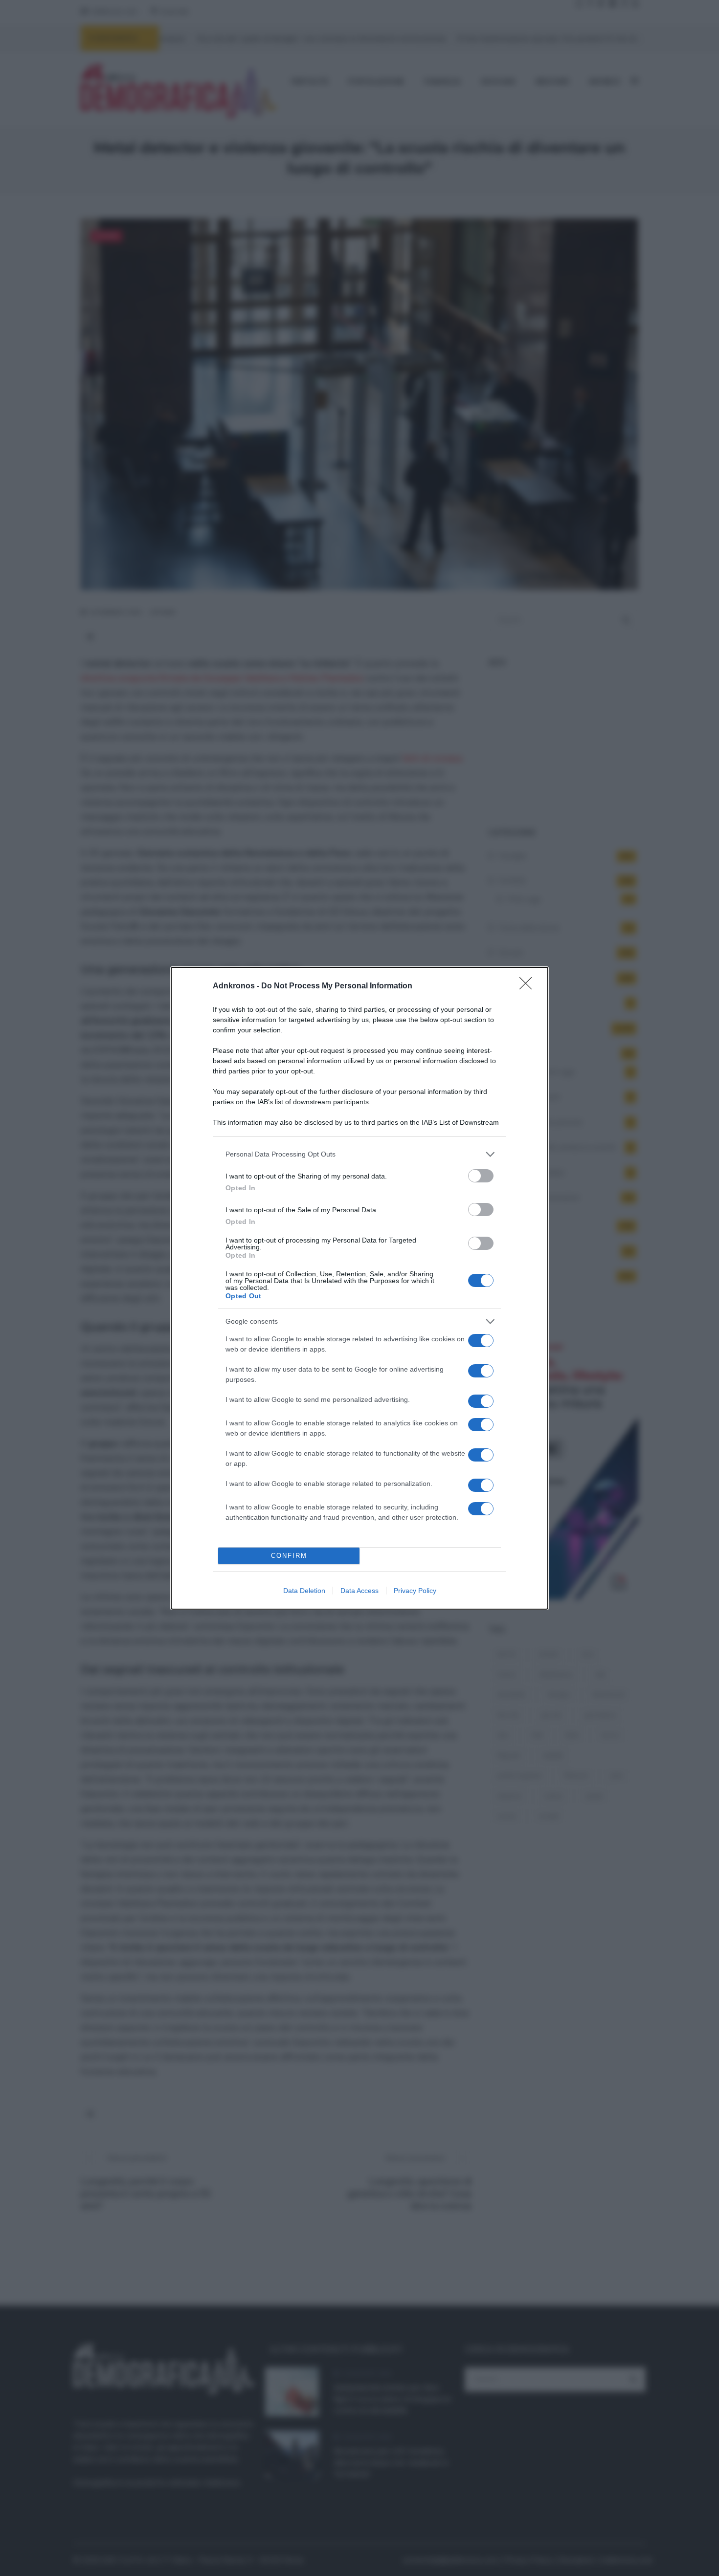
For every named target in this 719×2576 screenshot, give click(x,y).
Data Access (359, 1591)
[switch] (481, 1176)
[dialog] (359, 1288)
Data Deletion (304, 1591)
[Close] (529, 986)
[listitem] (359, 1154)
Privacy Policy (415, 1591)
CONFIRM (289, 1556)
